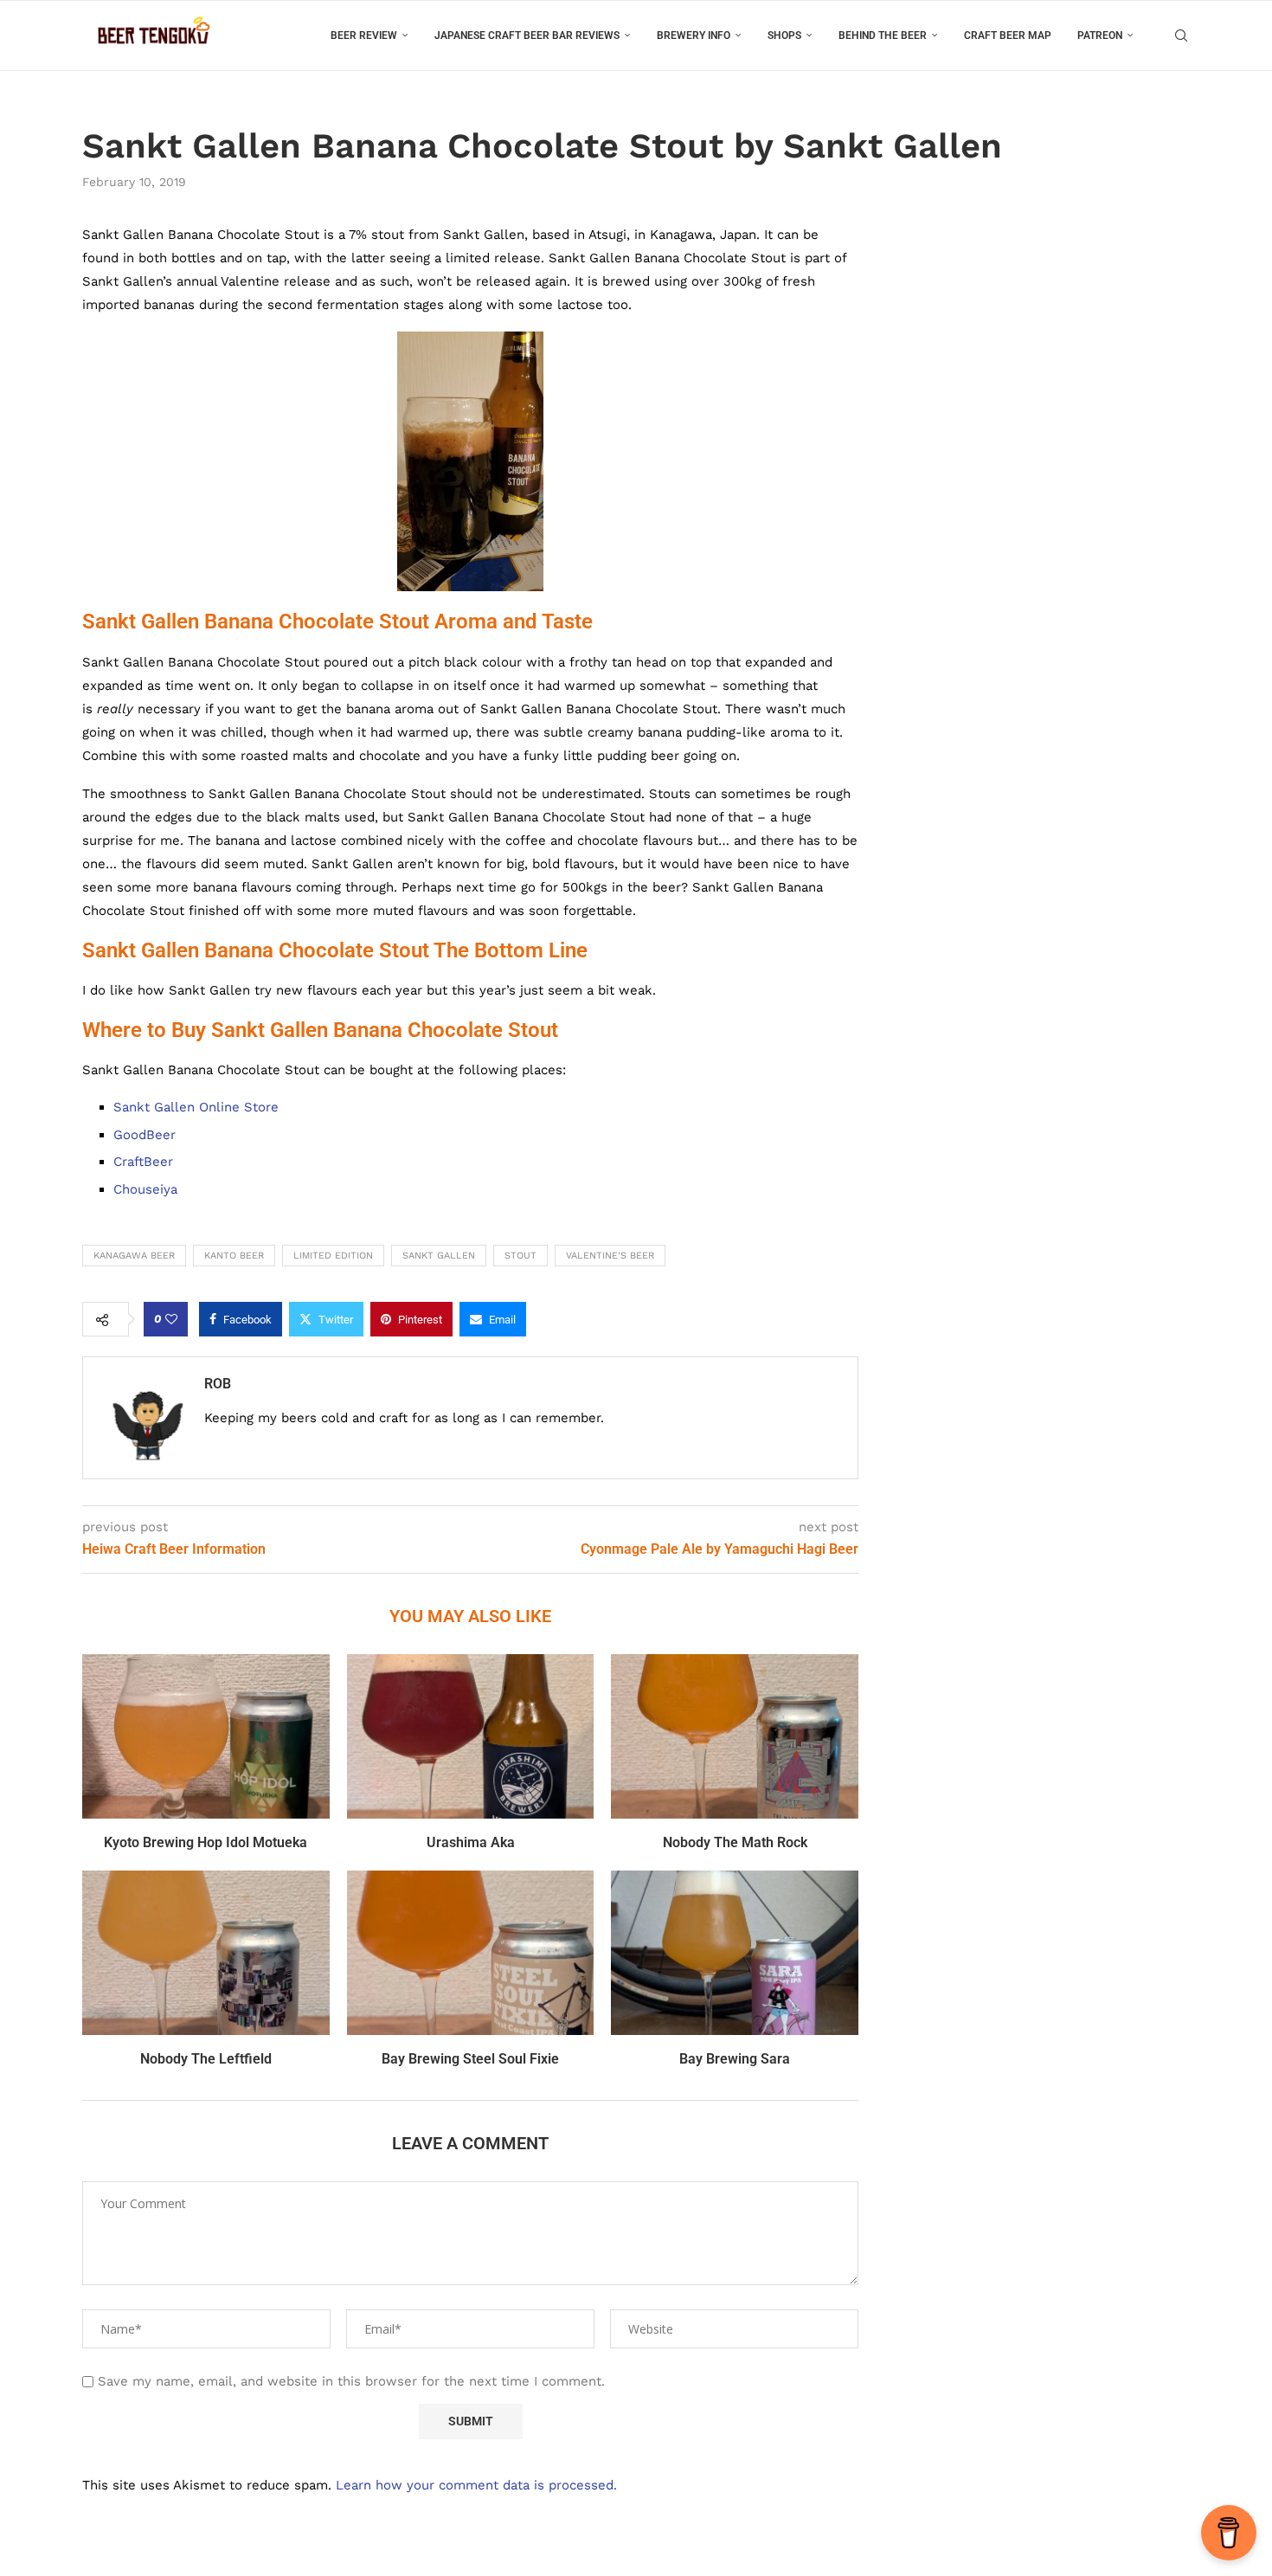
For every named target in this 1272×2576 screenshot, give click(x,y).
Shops (784, 35)
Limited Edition (333, 1256)
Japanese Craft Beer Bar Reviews (527, 35)
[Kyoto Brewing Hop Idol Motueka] (206, 1736)
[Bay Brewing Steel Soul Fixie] (471, 1953)
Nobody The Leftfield (206, 2059)
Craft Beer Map (1008, 35)
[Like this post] (171, 1319)
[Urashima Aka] (471, 1736)
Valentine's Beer (610, 1256)
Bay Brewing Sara (735, 2059)
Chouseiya (145, 1189)
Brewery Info (694, 35)
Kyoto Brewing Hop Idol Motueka (206, 1842)
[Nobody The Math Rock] (735, 1736)
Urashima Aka (471, 1842)
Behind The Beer (883, 35)
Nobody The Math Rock (735, 1842)
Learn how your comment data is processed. (476, 2485)
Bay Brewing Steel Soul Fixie (470, 2059)
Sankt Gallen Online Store (196, 1107)
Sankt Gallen (439, 1256)
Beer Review (364, 35)
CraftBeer (143, 1162)
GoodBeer (145, 1135)
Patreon (1100, 35)
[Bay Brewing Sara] (735, 1953)
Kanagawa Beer (134, 1256)
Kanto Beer (234, 1256)
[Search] (1181, 35)
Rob (218, 1384)
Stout (520, 1256)
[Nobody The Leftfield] (206, 1953)
